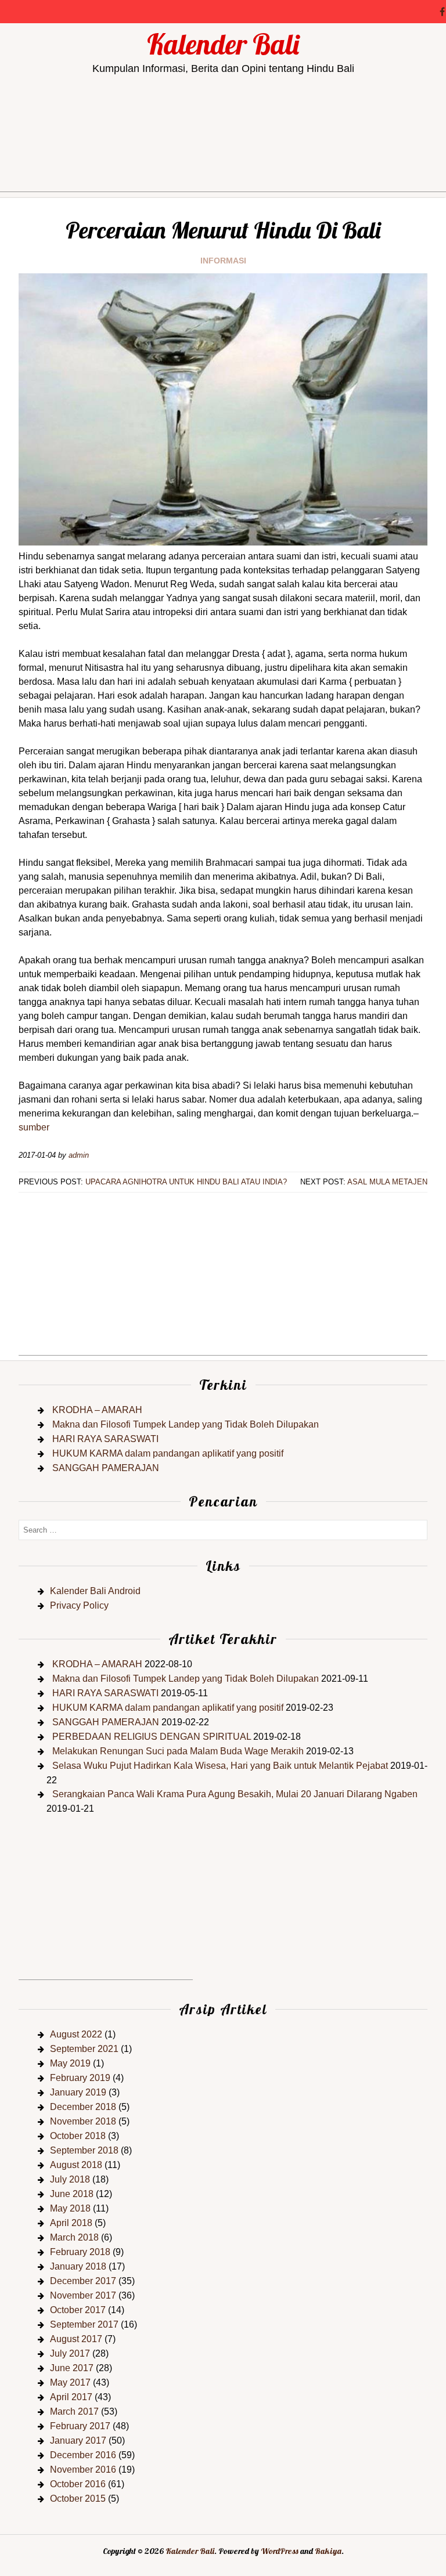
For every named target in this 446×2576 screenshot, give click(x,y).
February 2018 (80, 2252)
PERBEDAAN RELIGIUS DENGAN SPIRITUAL (152, 1737)
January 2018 (78, 2266)
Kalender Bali (223, 44)
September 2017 (84, 2324)
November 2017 (83, 2295)
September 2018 (84, 2150)
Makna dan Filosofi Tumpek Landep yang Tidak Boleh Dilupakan (186, 1424)
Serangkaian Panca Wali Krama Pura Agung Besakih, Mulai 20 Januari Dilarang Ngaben (235, 1794)
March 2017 (74, 2411)
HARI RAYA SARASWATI (105, 1439)
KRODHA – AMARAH (97, 1410)
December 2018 (83, 2107)
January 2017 (78, 2440)
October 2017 (78, 2310)
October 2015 (78, 2499)
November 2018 (83, 2121)
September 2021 (84, 2049)
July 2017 (70, 2353)
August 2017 (76, 2339)
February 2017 (80, 2426)
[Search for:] (223, 1529)
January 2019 (78, 2092)
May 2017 (70, 2382)
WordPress (280, 2551)
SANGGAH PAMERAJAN (106, 1468)
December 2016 (83, 2455)
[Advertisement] (223, 171)
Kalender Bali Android (95, 1591)
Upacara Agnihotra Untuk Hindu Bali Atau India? (186, 1182)
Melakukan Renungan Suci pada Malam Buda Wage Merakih (178, 1751)
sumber (34, 1127)
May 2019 (70, 2063)
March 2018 (74, 2237)
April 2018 (71, 2223)
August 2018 (76, 2165)
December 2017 (83, 2281)
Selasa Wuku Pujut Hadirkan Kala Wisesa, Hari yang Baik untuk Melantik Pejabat (220, 1766)
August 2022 (76, 2034)
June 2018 (72, 2194)
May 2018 (70, 2208)
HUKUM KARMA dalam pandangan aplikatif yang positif (168, 1453)
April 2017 (71, 2397)
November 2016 (83, 2470)
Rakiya (328, 2551)
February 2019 (80, 2078)
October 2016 (78, 2484)
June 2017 (72, 2368)
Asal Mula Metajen (387, 1182)
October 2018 (78, 2136)
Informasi (223, 261)
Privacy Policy (79, 1605)
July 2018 (70, 2179)
